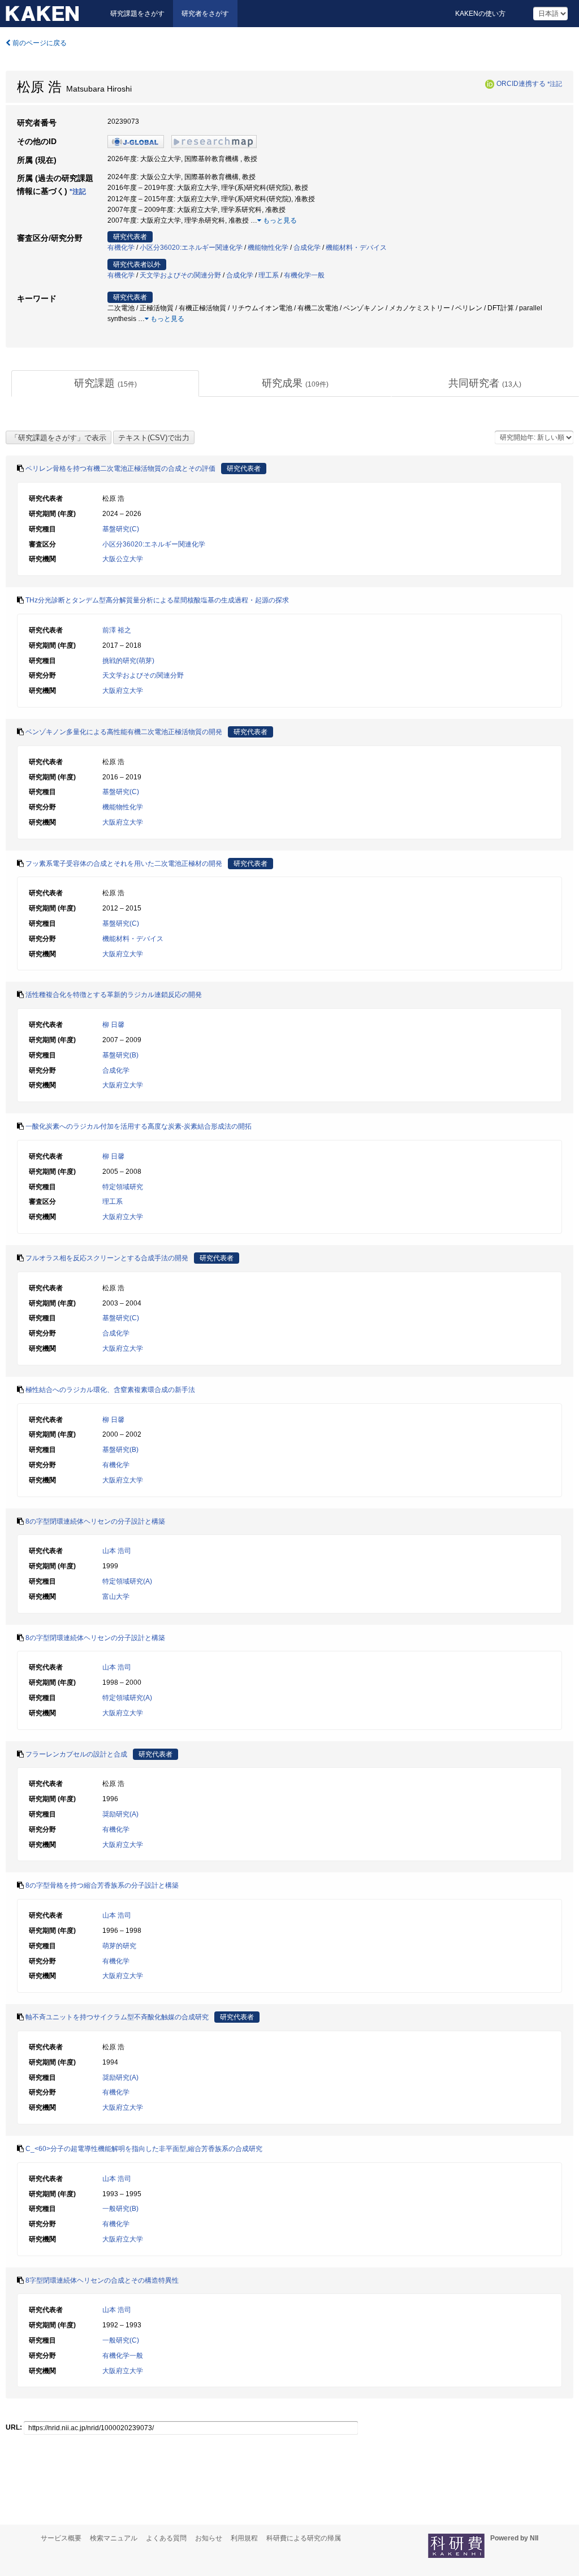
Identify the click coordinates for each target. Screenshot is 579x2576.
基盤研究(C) (121, 529)
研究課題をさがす (137, 14)
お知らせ (209, 2538)
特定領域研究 (123, 1187)
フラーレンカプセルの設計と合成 (76, 1754)
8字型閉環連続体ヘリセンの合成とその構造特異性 (102, 2280)
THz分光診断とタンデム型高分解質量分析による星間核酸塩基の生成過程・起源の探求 (157, 600)
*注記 (555, 84)
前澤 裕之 (117, 630)
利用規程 (244, 2538)
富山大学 (116, 1597)
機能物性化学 (268, 248)
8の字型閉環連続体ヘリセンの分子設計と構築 (95, 1521)
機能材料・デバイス (356, 248)
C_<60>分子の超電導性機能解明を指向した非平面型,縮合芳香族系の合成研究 (144, 2149)
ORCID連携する (521, 84)
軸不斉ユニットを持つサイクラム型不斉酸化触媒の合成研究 (117, 2017)
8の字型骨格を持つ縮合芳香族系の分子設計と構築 (102, 1885)
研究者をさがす (205, 14)
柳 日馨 (113, 1025)
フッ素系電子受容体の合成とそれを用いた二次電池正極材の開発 (124, 864)
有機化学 (121, 248)
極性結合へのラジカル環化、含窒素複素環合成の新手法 (110, 1390)
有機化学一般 (304, 275)
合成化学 (307, 248)
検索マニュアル (114, 2538)
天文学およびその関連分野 (180, 275)
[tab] (105, 384)
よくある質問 (166, 2538)
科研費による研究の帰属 (304, 2538)
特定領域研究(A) (127, 1581)
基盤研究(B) (120, 1055)
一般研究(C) (121, 2340)
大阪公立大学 (123, 559)
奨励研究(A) (120, 1814)
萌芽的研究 (119, 1946)
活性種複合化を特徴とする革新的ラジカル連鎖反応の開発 (114, 995)
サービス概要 (61, 2538)
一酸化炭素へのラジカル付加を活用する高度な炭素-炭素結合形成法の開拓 (139, 1126)
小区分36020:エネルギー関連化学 (191, 248)
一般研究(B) (120, 2209)
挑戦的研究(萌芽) (128, 661)
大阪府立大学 (123, 691)
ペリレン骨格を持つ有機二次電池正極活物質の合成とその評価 (120, 469)
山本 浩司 (117, 1551)
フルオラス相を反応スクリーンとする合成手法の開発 (107, 1258)
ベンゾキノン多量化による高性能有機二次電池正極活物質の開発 (124, 732)
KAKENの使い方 (480, 14)
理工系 (269, 275)
